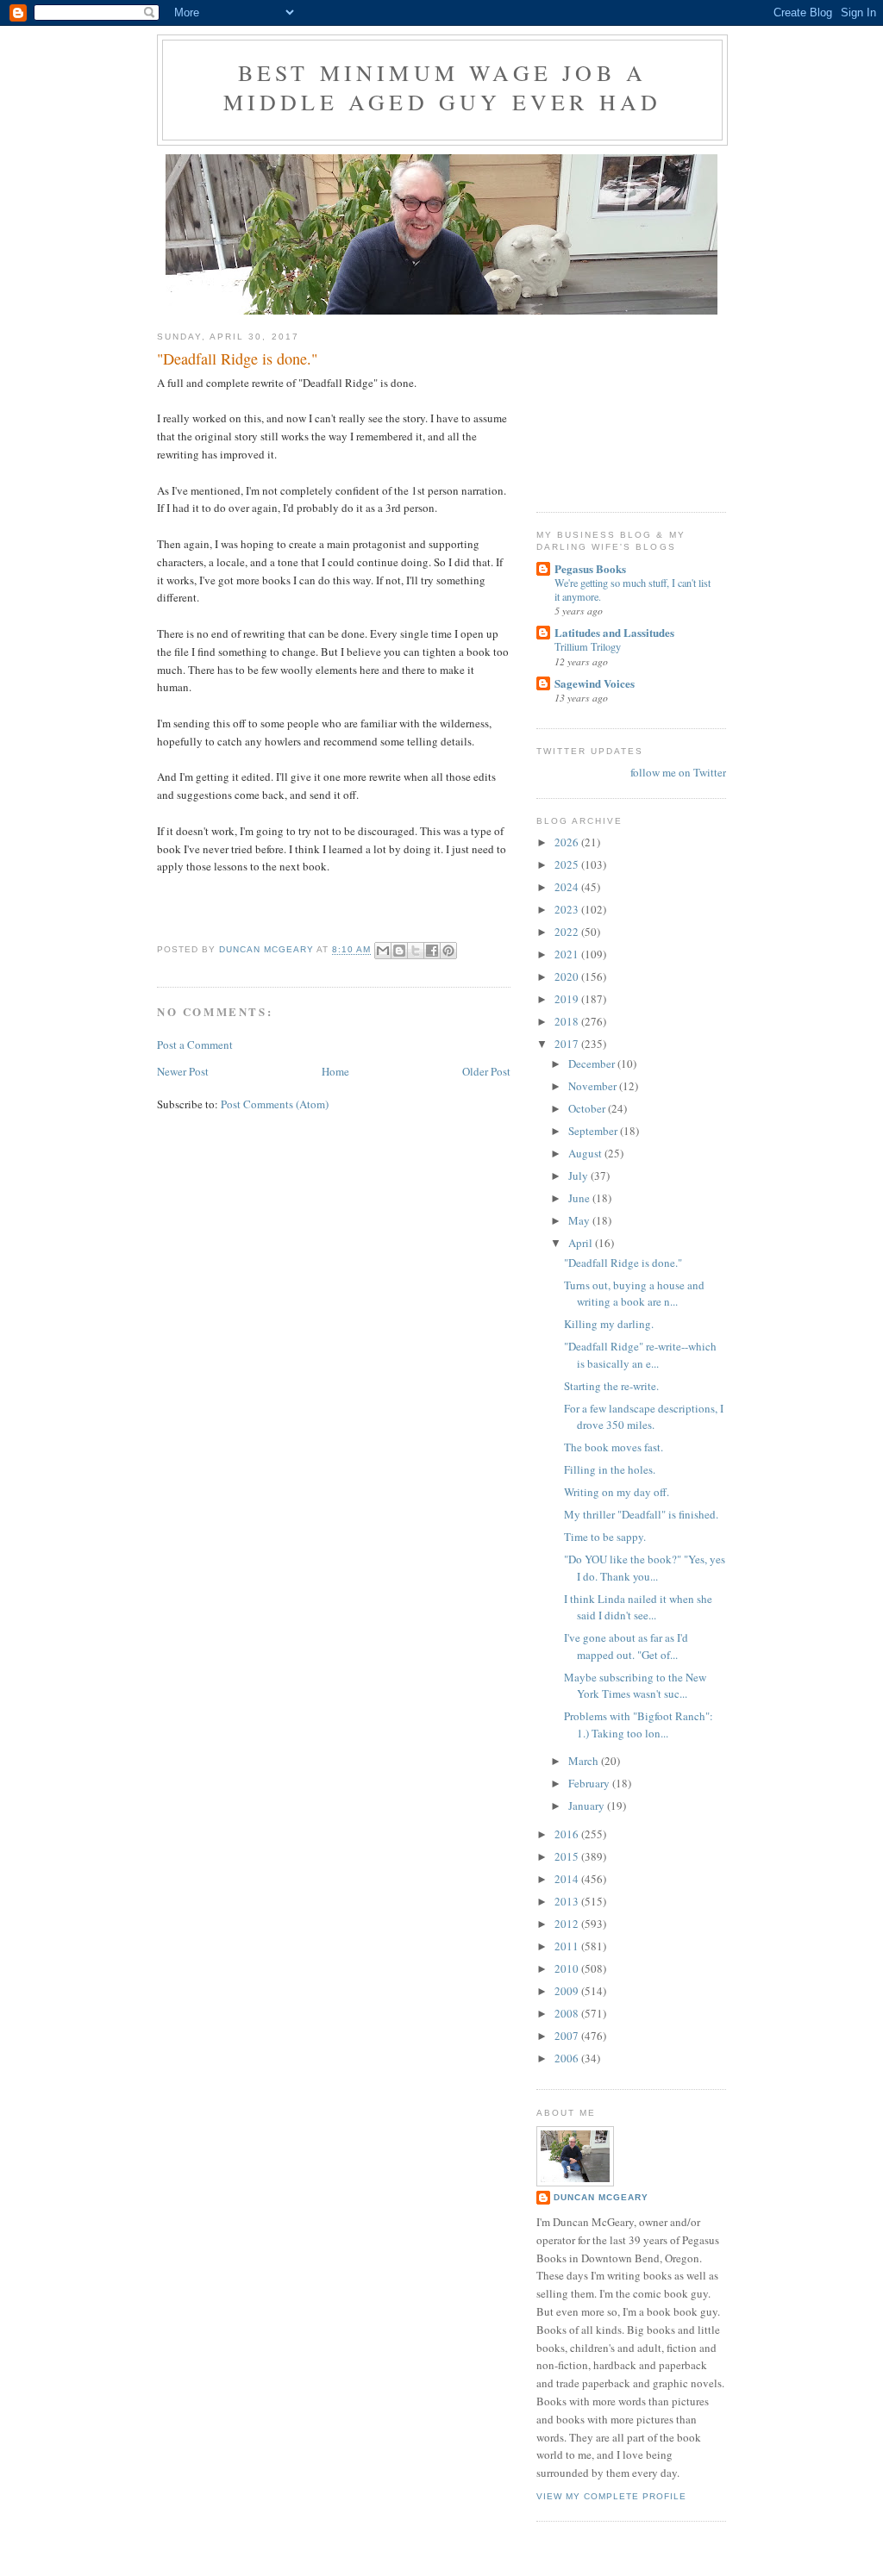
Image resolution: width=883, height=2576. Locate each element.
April (582, 1243)
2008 (568, 2013)
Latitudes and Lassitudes (614, 632)
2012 (568, 1924)
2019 (568, 999)
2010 (568, 1968)
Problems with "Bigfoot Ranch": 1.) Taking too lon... (639, 1725)
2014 (568, 1879)
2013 (568, 1901)
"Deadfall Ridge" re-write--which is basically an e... (640, 1355)
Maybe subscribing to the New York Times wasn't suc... (635, 1686)
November (594, 1086)
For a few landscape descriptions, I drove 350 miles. (644, 1417)
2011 (568, 1946)
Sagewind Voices (595, 683)
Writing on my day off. (617, 1492)
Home (335, 1071)
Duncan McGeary (601, 2197)
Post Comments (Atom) (275, 1104)
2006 (568, 2058)
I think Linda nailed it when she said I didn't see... (638, 1607)
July (579, 1176)
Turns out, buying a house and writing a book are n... (634, 1294)
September (594, 1131)
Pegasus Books (590, 568)
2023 (568, 909)
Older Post (486, 1071)
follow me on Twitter (678, 772)
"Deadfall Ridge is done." (623, 1263)
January (588, 1806)
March (585, 1761)
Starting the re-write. (611, 1386)
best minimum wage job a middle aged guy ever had (443, 87)
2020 (568, 976)
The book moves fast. (614, 1447)
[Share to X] (416, 951)
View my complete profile (611, 2496)
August (586, 1153)
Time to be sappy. (605, 1537)
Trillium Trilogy (588, 646)
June (580, 1198)
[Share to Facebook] (432, 951)
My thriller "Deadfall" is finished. (641, 1514)
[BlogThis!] (399, 951)
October (588, 1108)
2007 (568, 2036)
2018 (568, 1021)
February (590, 1783)
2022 (568, 932)
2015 (568, 1856)
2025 (568, 864)
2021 (568, 954)
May (580, 1220)
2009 (568, 1991)
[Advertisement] (623, 404)
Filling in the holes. (610, 1469)
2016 (568, 1834)
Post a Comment (195, 1045)
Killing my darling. (609, 1324)
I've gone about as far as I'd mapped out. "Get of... (626, 1646)
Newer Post (183, 1071)
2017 (568, 1044)
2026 (568, 842)
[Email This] (383, 951)
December (593, 1063)
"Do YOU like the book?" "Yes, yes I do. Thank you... (645, 1568)
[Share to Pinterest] (448, 951)
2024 (568, 887)
